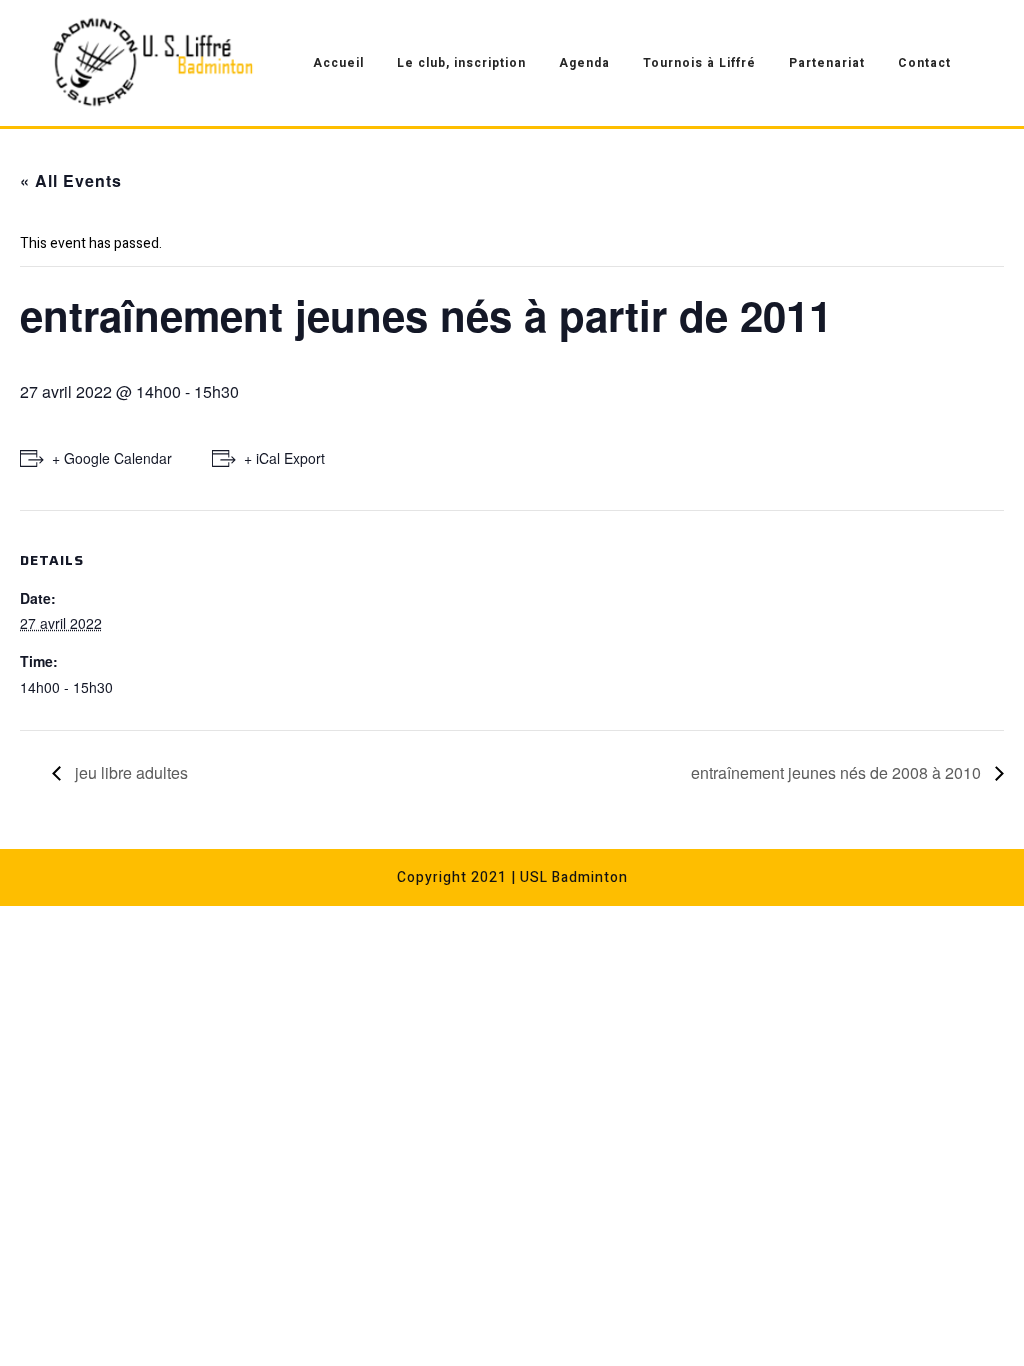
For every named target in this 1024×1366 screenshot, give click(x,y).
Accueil (338, 63)
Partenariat (827, 63)
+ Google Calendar (112, 458)
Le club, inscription (461, 63)
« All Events (71, 180)
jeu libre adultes (129, 772)
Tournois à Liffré (699, 63)
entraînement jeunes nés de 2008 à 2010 (838, 772)
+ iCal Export (284, 458)
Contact (924, 63)
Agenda (584, 63)
